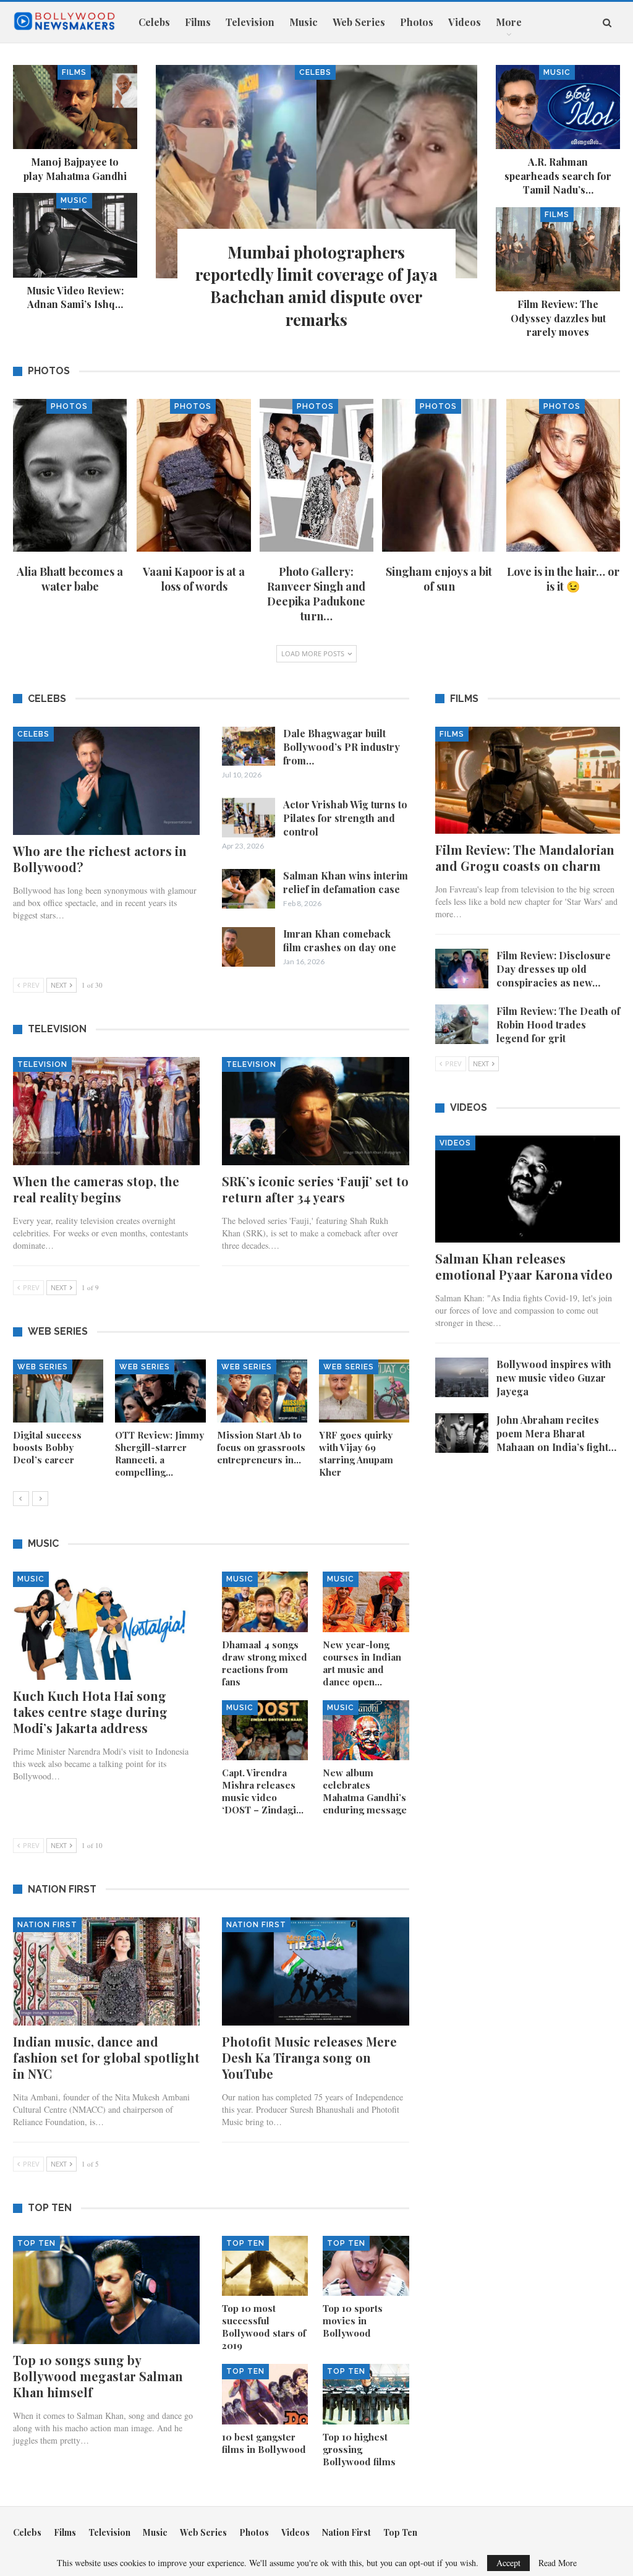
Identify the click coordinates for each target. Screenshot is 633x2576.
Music (304, 22)
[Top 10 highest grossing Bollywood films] (366, 2394)
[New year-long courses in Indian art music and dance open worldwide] (366, 1602)
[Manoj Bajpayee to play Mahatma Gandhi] (75, 107)
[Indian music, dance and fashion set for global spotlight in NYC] (106, 1971)
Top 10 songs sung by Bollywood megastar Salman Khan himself (98, 2376)
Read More (558, 2563)
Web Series (359, 22)
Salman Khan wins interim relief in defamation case (346, 882)
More (509, 22)
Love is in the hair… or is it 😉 (563, 579)
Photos (417, 22)
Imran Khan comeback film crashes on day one (340, 940)
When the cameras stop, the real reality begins (96, 1189)
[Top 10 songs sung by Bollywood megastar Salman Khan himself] (106, 2290)
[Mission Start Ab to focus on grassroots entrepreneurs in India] (262, 1391)
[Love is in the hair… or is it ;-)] (563, 475)
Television (250, 22)
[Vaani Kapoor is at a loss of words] (193, 475)
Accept (508, 2563)
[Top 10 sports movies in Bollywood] (366, 2266)
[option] (211, 1425)
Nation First (47, 1925)
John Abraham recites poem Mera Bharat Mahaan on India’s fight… (556, 1433)
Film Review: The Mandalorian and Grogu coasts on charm (525, 858)
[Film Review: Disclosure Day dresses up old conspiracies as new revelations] (462, 969)
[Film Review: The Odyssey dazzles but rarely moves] (558, 250)
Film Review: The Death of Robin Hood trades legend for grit (558, 1025)
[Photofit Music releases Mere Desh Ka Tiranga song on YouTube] (315, 1971)
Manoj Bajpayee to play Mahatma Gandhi (75, 169)
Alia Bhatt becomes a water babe (70, 579)
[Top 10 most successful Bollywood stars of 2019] (265, 2266)
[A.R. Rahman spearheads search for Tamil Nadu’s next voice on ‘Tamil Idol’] (558, 107)
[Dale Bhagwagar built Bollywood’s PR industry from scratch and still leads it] (249, 747)
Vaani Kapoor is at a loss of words (194, 579)
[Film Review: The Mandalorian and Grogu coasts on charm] (528, 780)
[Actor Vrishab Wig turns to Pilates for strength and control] (249, 818)
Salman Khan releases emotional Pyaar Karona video (524, 1266)
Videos (465, 22)
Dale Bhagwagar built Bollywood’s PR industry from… (342, 747)
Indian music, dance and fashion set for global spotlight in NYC (106, 2057)
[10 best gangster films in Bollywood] (265, 2394)
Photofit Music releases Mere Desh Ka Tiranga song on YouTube (309, 2057)
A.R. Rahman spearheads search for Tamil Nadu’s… (558, 176)
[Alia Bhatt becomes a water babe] (70, 475)
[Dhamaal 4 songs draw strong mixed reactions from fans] (265, 1602)
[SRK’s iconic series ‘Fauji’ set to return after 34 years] (315, 1111)
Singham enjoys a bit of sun (439, 579)
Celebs (154, 22)
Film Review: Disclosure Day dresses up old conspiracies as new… (554, 969)
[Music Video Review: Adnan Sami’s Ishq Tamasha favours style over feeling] (75, 235)
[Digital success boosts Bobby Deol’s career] (58, 1391)
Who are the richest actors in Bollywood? (100, 859)
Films (198, 22)
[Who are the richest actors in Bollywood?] (106, 781)
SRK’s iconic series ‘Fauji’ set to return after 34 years (315, 1189)
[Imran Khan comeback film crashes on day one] (249, 947)
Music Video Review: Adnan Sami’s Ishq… (75, 297)
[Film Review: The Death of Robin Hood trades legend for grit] (462, 1024)
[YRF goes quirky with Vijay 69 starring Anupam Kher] (364, 1391)
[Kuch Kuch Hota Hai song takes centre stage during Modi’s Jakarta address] (106, 1626)
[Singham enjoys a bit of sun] (439, 475)
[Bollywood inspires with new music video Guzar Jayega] (462, 1377)
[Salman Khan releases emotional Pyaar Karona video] (528, 1189)
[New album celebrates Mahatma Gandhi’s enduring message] (366, 1730)
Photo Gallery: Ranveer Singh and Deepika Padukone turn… (316, 594)
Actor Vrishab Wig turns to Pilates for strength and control (345, 818)
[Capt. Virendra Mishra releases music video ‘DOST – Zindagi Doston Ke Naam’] (265, 1730)
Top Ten (36, 2243)
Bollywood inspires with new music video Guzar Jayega (554, 1378)
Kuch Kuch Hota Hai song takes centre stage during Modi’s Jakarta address (90, 1712)
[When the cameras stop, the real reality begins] (106, 1111)
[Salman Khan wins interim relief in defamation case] (249, 889)
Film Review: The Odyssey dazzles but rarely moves (558, 318)
